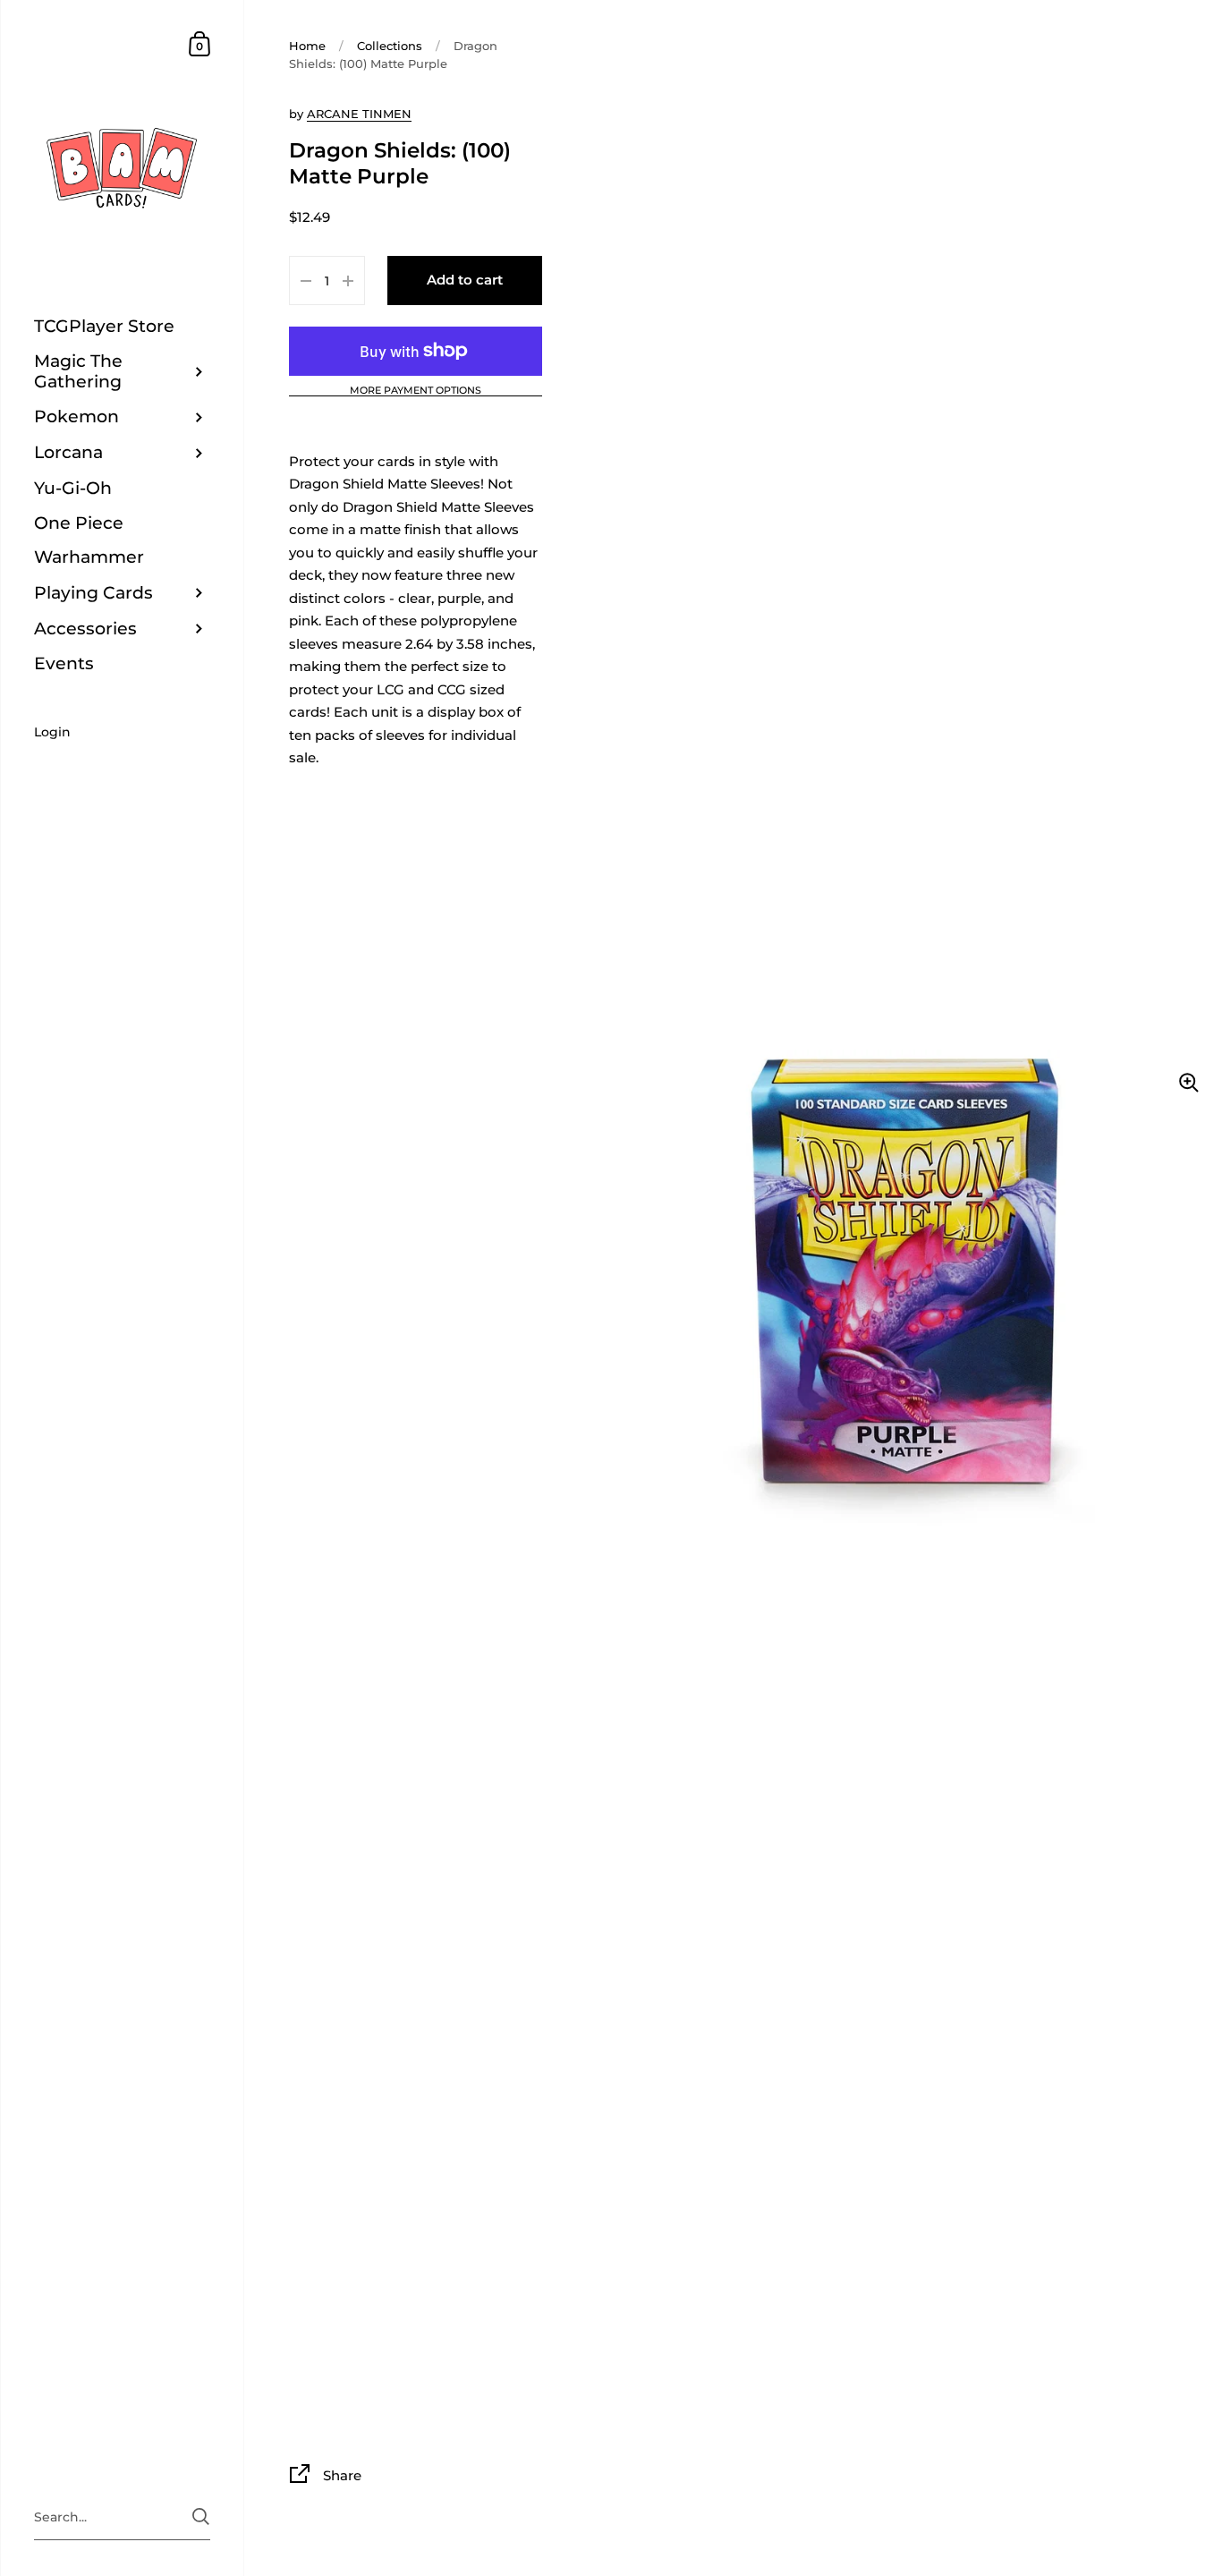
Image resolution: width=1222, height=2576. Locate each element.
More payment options (416, 391)
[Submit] (201, 2516)
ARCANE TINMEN (359, 114)
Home (307, 46)
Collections (390, 46)
